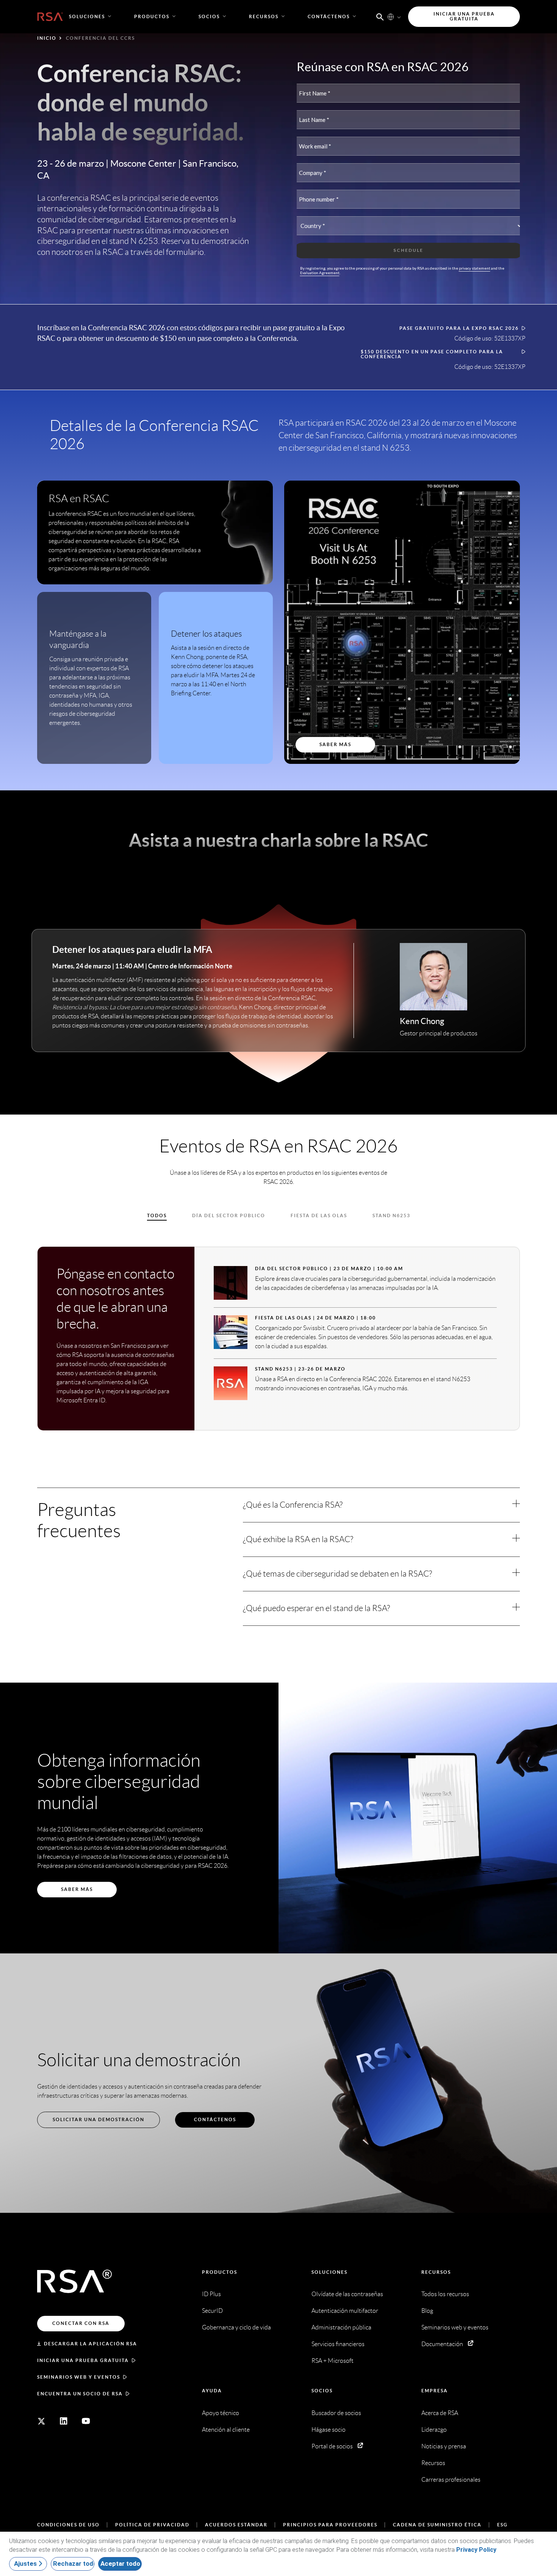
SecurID (212, 2311)
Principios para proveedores (330, 2525)
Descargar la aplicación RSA (91, 2344)
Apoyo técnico (221, 2413)
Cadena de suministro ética (437, 2525)
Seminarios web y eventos (79, 2377)
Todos (157, 1215)
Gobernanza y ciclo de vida (236, 2327)
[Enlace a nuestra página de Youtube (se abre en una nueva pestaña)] (86, 2421)
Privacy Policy (476, 2550)
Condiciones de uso (68, 2525)
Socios (322, 2391)
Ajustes (25, 2564)
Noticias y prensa (444, 2446)
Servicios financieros (338, 2344)
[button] (380, 16)
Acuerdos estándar (236, 2525)
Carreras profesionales (451, 2480)
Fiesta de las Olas (319, 1215)
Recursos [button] (264, 16)
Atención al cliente (226, 2430)
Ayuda (212, 2391)
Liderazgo (434, 2430)
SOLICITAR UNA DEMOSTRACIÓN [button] (99, 2119)
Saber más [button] (335, 744)
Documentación (442, 2344)
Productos (220, 2272)
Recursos (436, 2272)
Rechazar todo (74, 2564)
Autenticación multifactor (345, 2311)
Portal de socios (332, 2446)
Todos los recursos (445, 2294)
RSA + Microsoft (332, 2361)
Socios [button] (209, 16)
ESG (502, 2525)
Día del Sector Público (229, 1215)
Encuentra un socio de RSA (80, 2394)
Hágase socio (329, 2430)
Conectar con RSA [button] (81, 2323)
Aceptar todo (120, 2564)
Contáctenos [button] (329, 16)
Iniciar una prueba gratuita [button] (464, 16)
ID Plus (211, 2294)
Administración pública (341, 2327)
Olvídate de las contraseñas (347, 2294)
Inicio (47, 38)
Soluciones (329, 2272)
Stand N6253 (391, 1215)
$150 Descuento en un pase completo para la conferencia (432, 354)
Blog (427, 2311)
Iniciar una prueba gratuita (83, 2360)
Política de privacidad (152, 2525)
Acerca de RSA (440, 2413)
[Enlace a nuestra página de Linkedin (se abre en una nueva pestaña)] (64, 2421)
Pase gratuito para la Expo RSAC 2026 (459, 328)
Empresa (435, 2391)
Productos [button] (152, 16)
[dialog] (278, 2554)
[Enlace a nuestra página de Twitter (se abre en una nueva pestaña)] (41, 2421)
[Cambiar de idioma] (391, 17)
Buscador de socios (336, 2413)
